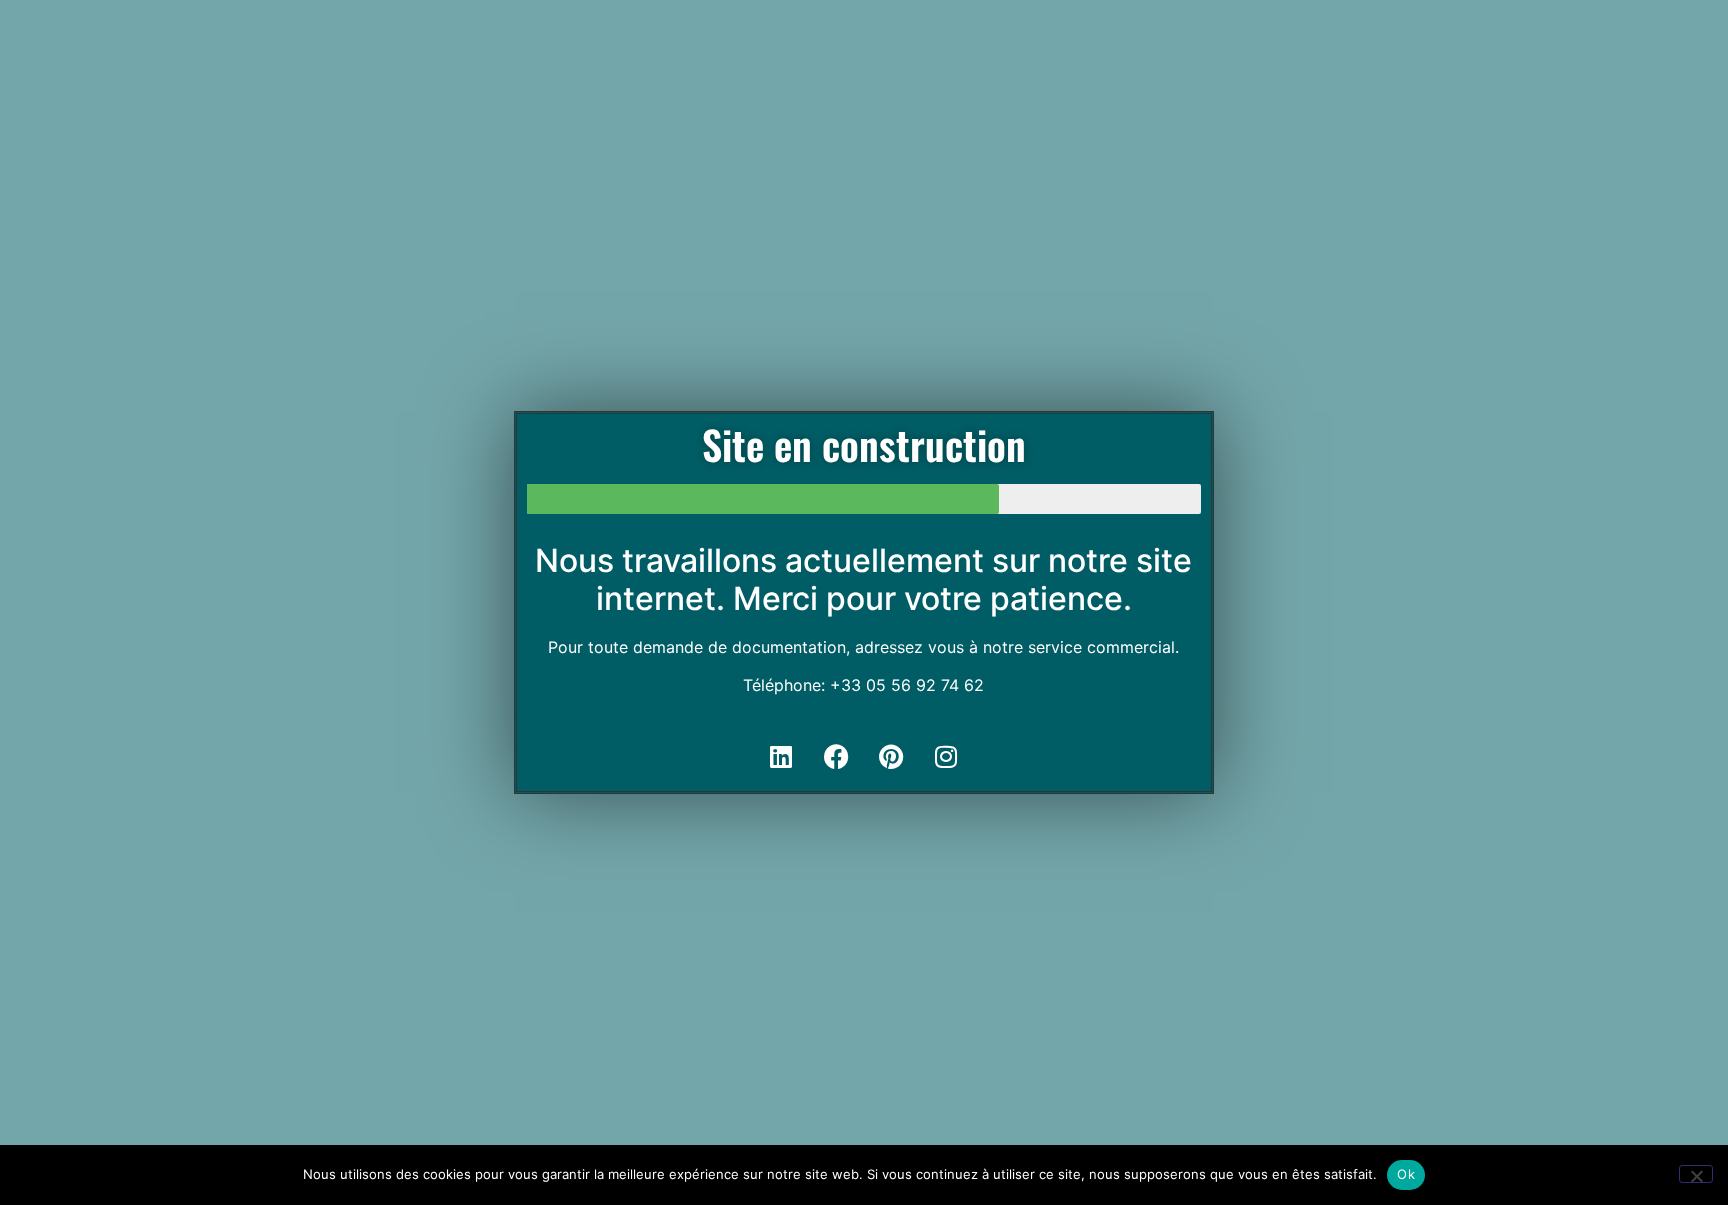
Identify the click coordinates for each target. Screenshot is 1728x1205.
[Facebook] (836, 756)
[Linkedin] (781, 756)
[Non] (1696, 1174)
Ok (1406, 1174)
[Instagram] (946, 756)
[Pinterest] (891, 756)
